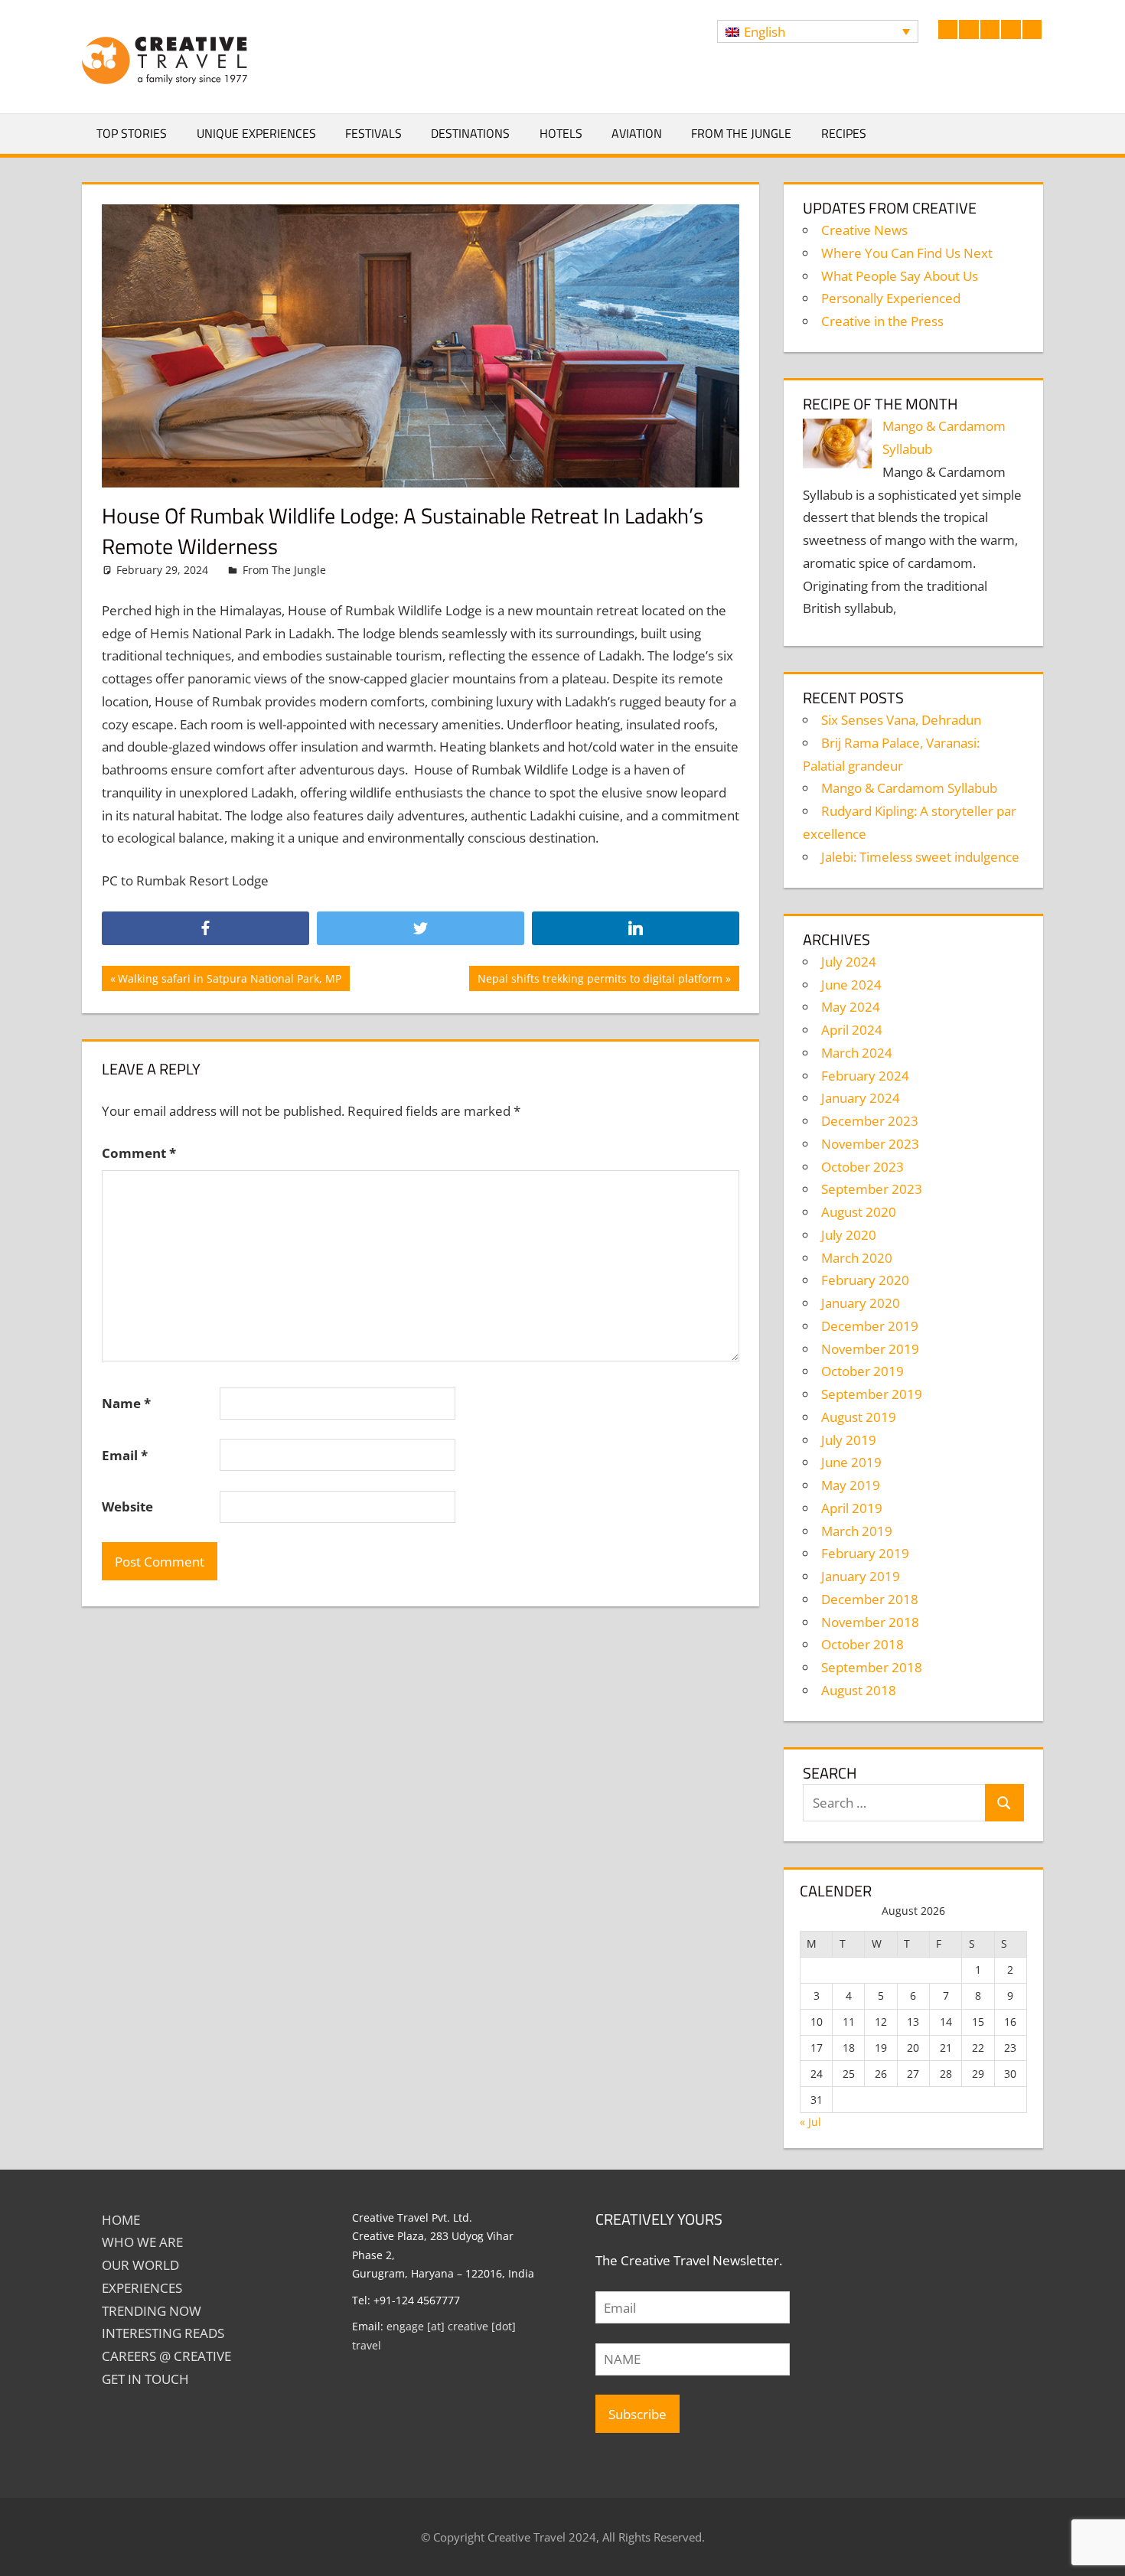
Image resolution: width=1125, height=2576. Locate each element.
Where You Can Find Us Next (907, 253)
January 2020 (861, 1303)
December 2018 (870, 1599)
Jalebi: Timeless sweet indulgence (920, 857)
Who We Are (142, 2242)
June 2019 (851, 1462)
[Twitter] (421, 929)
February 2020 (865, 1280)
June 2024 (851, 985)
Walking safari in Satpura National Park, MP (229, 981)
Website (127, 1506)
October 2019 (862, 1371)
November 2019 (870, 1349)
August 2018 (859, 1690)
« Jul (810, 2122)
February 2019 (865, 1553)
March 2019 (857, 1531)
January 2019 (861, 1576)
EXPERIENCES (142, 2288)
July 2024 (849, 962)
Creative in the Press (882, 321)
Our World (140, 2265)
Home (121, 2220)
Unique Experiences (256, 133)
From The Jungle (741, 133)
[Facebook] (205, 929)
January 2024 (861, 1098)
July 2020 (849, 1235)
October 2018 (862, 1644)
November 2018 (870, 1622)
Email (125, 1455)
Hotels (561, 133)
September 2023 (872, 1189)
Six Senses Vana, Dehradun (901, 720)
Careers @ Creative (166, 2356)
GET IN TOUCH (145, 2379)
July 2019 (849, 1440)
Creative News (864, 230)
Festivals (373, 133)
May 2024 (851, 1007)
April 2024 (852, 1030)
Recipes (844, 133)
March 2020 (857, 1258)
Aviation (637, 133)
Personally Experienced (891, 298)
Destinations (470, 133)
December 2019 (870, 1326)
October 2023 (862, 1167)
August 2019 (859, 1417)
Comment (139, 1153)
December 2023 (870, 1121)
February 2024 (865, 1076)
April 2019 (852, 1508)
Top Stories (132, 133)
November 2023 (870, 1144)
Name (126, 1403)
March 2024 (857, 1053)
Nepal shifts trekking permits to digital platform (600, 981)
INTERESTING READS (163, 2333)
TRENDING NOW (152, 2311)
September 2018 (872, 1667)
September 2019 (872, 1394)
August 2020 (859, 1212)
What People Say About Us (900, 276)
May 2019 (851, 1485)
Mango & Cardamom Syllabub (909, 788)
